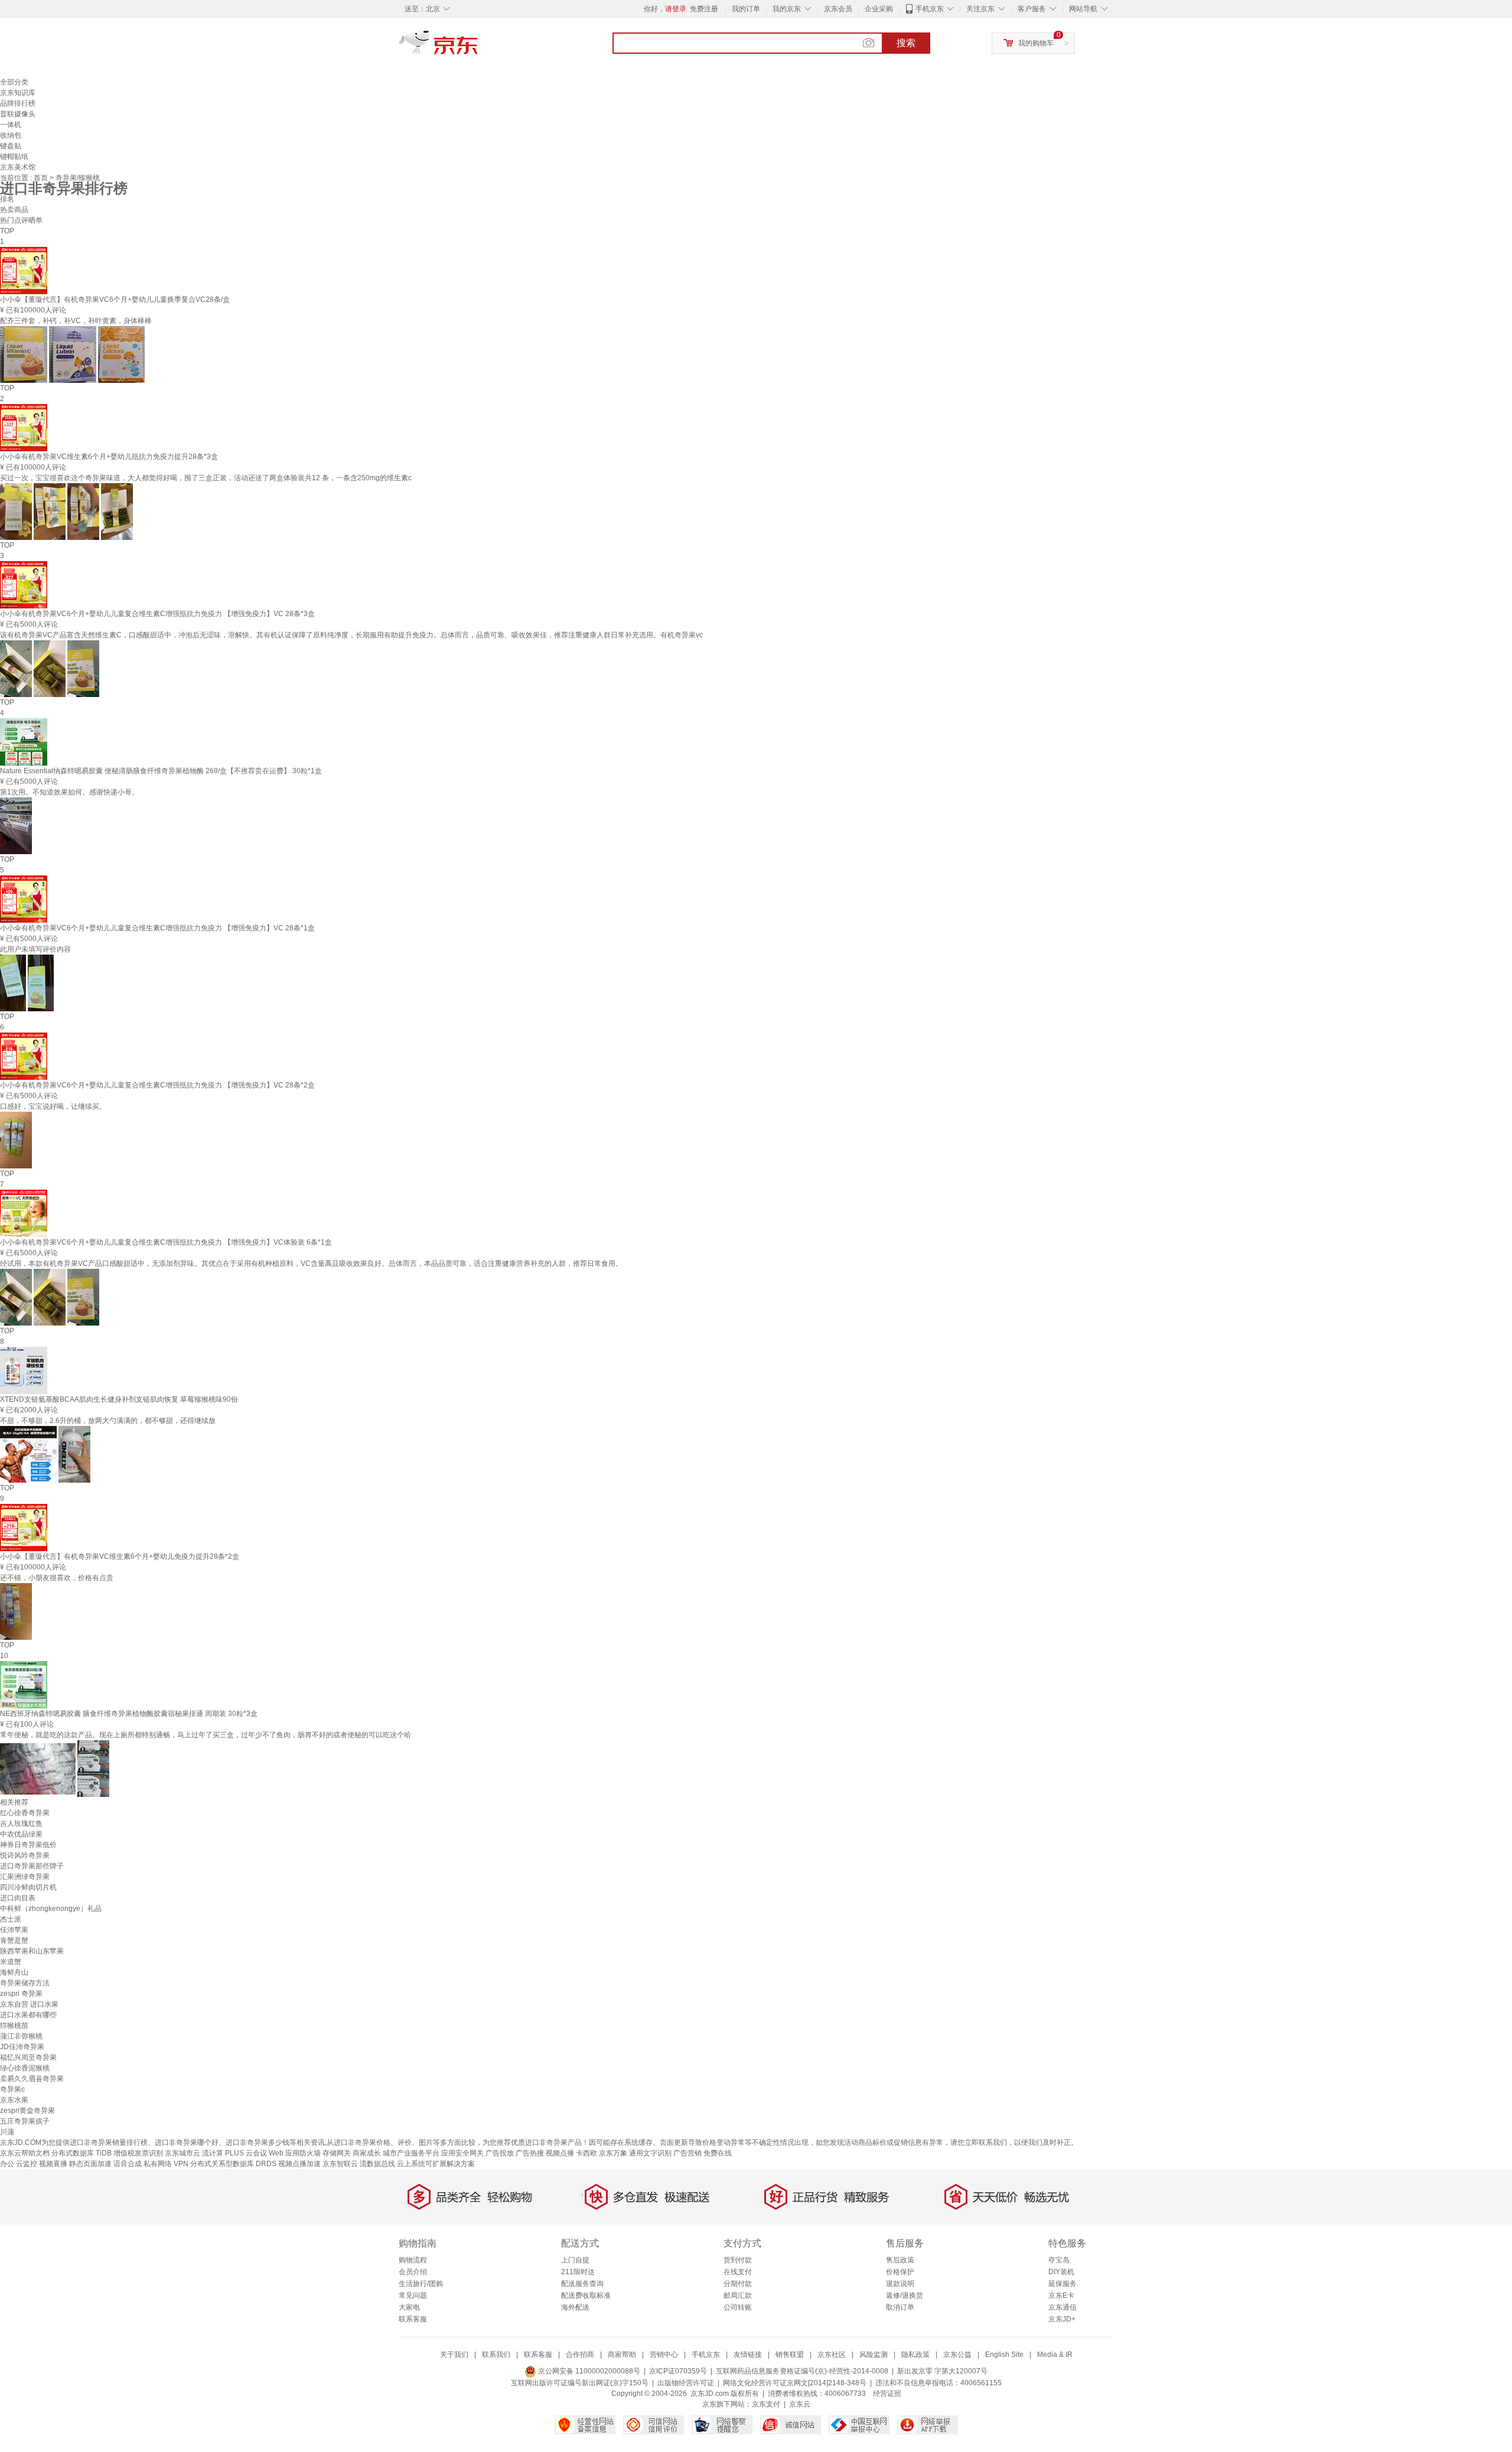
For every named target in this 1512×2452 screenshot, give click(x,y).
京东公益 (957, 2355)
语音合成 (128, 2164)
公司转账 (738, 2307)
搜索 (906, 43)
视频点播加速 (299, 2164)
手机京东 (930, 9)
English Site (1004, 2355)
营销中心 (664, 2355)
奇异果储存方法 (25, 1983)
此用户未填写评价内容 (35, 949)
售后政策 (900, 2260)
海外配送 (575, 2307)
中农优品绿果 (21, 1834)
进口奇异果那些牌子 (32, 1866)
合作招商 (580, 2355)
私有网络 (158, 2164)
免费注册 (704, 9)
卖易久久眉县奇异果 (32, 2079)
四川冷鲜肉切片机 (28, 1887)
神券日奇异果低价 (28, 1845)
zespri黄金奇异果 (27, 2111)
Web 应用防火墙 (295, 2153)
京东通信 (1063, 2307)
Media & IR (1055, 2355)
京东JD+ (1062, 2319)
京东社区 (832, 2355)
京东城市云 (183, 2153)
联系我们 (496, 2355)
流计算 (213, 2153)
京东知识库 (18, 93)
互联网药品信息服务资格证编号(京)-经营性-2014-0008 (802, 2371)
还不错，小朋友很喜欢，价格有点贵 (57, 1578)
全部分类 (14, 82)
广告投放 (500, 2153)
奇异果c (12, 2089)
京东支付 (766, 2404)
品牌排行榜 (18, 103)
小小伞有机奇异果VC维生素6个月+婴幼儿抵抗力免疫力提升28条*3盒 (109, 457)
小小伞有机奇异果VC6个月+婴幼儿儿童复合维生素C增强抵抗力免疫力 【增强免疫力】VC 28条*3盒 (157, 614)
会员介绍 (413, 2272)
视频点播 (560, 2153)
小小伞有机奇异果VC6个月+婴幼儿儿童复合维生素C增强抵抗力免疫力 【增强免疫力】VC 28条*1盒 (157, 928)
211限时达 (578, 2272)
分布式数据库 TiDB (82, 2153)
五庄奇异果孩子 (25, 2121)
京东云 (800, 2404)
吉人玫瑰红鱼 (21, 1823)
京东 (478, 47)
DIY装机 (1061, 2272)
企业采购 (879, 9)
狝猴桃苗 (14, 2026)
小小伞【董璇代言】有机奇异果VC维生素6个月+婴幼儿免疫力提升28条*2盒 (120, 1556)
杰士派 (11, 1919)
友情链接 (748, 2355)
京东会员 (838, 9)
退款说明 (900, 2284)
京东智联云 (340, 2164)
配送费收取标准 (586, 2295)
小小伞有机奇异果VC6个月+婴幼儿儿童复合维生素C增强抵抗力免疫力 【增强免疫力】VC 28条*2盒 (157, 1085)
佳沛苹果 (14, 1930)
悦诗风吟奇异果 (25, 1855)
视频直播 (53, 2164)
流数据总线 (377, 2164)
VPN (181, 2164)
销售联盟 (790, 2355)
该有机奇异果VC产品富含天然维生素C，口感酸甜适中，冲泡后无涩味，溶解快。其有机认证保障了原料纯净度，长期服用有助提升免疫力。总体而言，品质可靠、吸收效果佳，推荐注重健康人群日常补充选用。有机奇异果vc (351, 635)
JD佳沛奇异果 (22, 2047)
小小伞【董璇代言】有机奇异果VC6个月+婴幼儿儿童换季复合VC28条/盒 (115, 299)
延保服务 (1063, 2284)
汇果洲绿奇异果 (25, 1877)
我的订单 (746, 9)
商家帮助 (622, 2355)
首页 (42, 178)
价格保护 (900, 2272)
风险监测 (874, 2355)
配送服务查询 (582, 2284)
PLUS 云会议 (246, 2153)
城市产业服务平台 (411, 2153)
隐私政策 (915, 2355)
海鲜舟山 (14, 1972)
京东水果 (14, 2100)
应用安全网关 (462, 2153)
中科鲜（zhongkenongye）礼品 (51, 1909)
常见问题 (413, 2295)
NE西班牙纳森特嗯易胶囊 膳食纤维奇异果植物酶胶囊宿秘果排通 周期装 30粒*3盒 (129, 1714)
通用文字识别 (650, 2153)
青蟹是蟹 (14, 1940)
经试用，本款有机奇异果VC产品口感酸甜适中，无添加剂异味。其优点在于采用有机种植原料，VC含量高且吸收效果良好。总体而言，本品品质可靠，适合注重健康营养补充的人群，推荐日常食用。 (311, 1264)
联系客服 (413, 2319)
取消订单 (900, 2307)
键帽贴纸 (14, 157)
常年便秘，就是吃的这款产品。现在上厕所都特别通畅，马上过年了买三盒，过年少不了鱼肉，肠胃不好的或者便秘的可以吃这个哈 (206, 1735)
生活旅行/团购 (421, 2284)
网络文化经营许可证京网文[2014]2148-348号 (795, 2383)
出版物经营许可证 (686, 2383)
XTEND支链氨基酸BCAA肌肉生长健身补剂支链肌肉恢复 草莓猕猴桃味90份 (119, 1399)
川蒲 (7, 2132)
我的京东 (787, 9)
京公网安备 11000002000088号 (588, 2371)
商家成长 (367, 2153)
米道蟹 (11, 1962)
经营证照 (887, 2394)
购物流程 (413, 2260)
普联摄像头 (18, 114)
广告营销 (687, 2153)
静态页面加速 (90, 2164)
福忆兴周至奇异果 (28, 2057)
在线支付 (738, 2272)
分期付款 (738, 2284)
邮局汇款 (738, 2295)
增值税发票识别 (138, 2153)
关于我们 (454, 2355)
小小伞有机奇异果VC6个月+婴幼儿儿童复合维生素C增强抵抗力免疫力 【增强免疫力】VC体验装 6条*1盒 (166, 1242)
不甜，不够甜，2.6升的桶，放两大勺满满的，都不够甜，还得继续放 (108, 1421)
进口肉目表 (18, 1898)
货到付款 (738, 2260)
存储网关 (337, 2153)
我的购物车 (1036, 43)
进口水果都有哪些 (28, 2015)
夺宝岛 (1059, 2260)
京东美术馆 (18, 167)
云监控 (27, 2164)
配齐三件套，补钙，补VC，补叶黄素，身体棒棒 (76, 321)
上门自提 (575, 2260)
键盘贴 (11, 146)
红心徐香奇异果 (25, 1813)
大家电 (409, 2307)
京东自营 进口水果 (29, 2004)
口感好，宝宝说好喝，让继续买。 (53, 1106)
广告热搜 (530, 2153)
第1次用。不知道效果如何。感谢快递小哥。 (69, 792)
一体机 (11, 125)
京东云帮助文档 (25, 2153)
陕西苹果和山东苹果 (32, 1951)
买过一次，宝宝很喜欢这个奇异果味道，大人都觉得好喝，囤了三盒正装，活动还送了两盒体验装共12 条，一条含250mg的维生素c (206, 478)
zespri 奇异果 (21, 1994)
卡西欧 (586, 2153)
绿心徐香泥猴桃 (25, 2068)
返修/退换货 (905, 2295)
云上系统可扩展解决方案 (436, 2164)
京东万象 (613, 2153)
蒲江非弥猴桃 (21, 2036)
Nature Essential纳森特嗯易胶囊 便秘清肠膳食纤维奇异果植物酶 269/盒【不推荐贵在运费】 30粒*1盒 (161, 771)
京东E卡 (1061, 2295)
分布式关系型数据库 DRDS (233, 2164)
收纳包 (11, 135)
